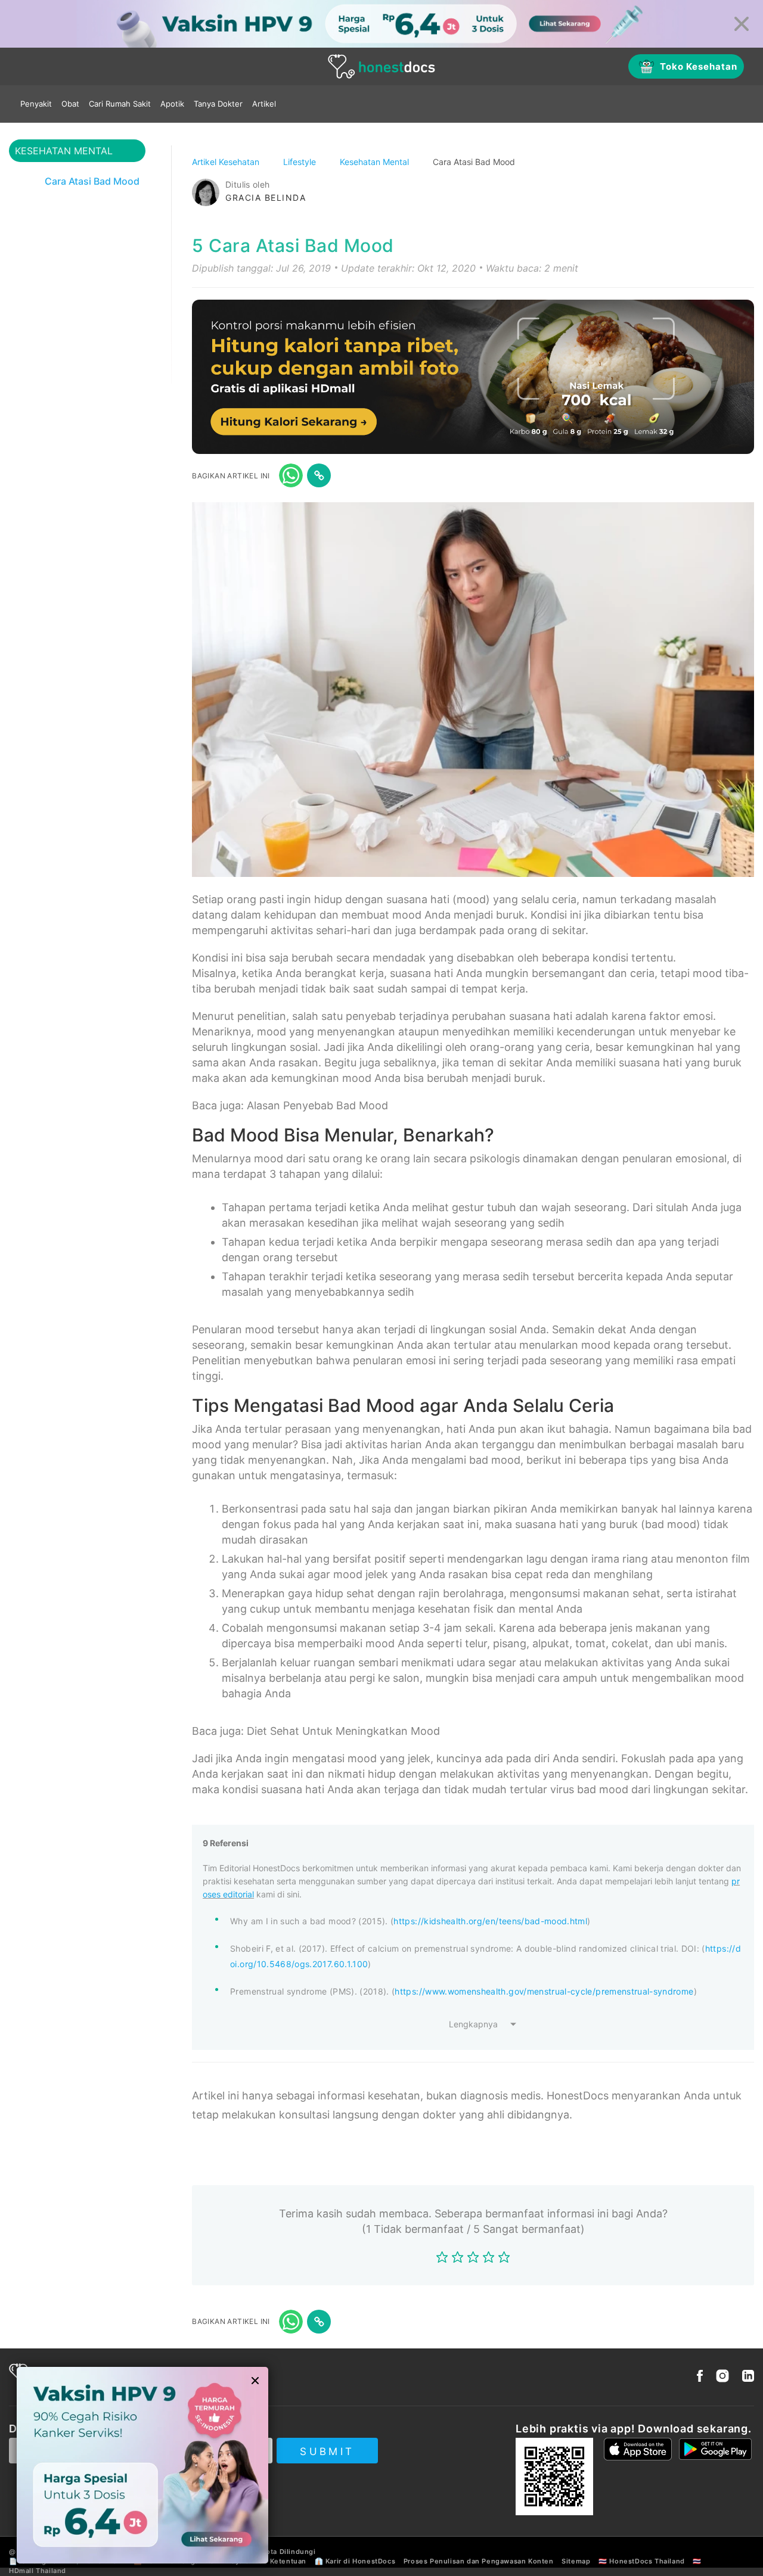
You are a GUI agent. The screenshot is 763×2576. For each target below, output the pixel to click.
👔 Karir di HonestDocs (355, 2561)
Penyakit (36, 104)
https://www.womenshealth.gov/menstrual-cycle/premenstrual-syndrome (544, 1991)
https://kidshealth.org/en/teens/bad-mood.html (490, 1921)
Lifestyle (301, 162)
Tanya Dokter (218, 104)
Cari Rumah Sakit (120, 104)
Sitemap (576, 2561)
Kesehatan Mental (376, 162)
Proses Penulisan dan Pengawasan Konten (479, 2561)
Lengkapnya (473, 2024)
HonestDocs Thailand (647, 2561)
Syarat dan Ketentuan (269, 2561)
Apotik (172, 104)
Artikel (264, 104)
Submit (327, 2451)
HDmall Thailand (38, 2571)
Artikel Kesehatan (227, 162)
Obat (70, 104)
